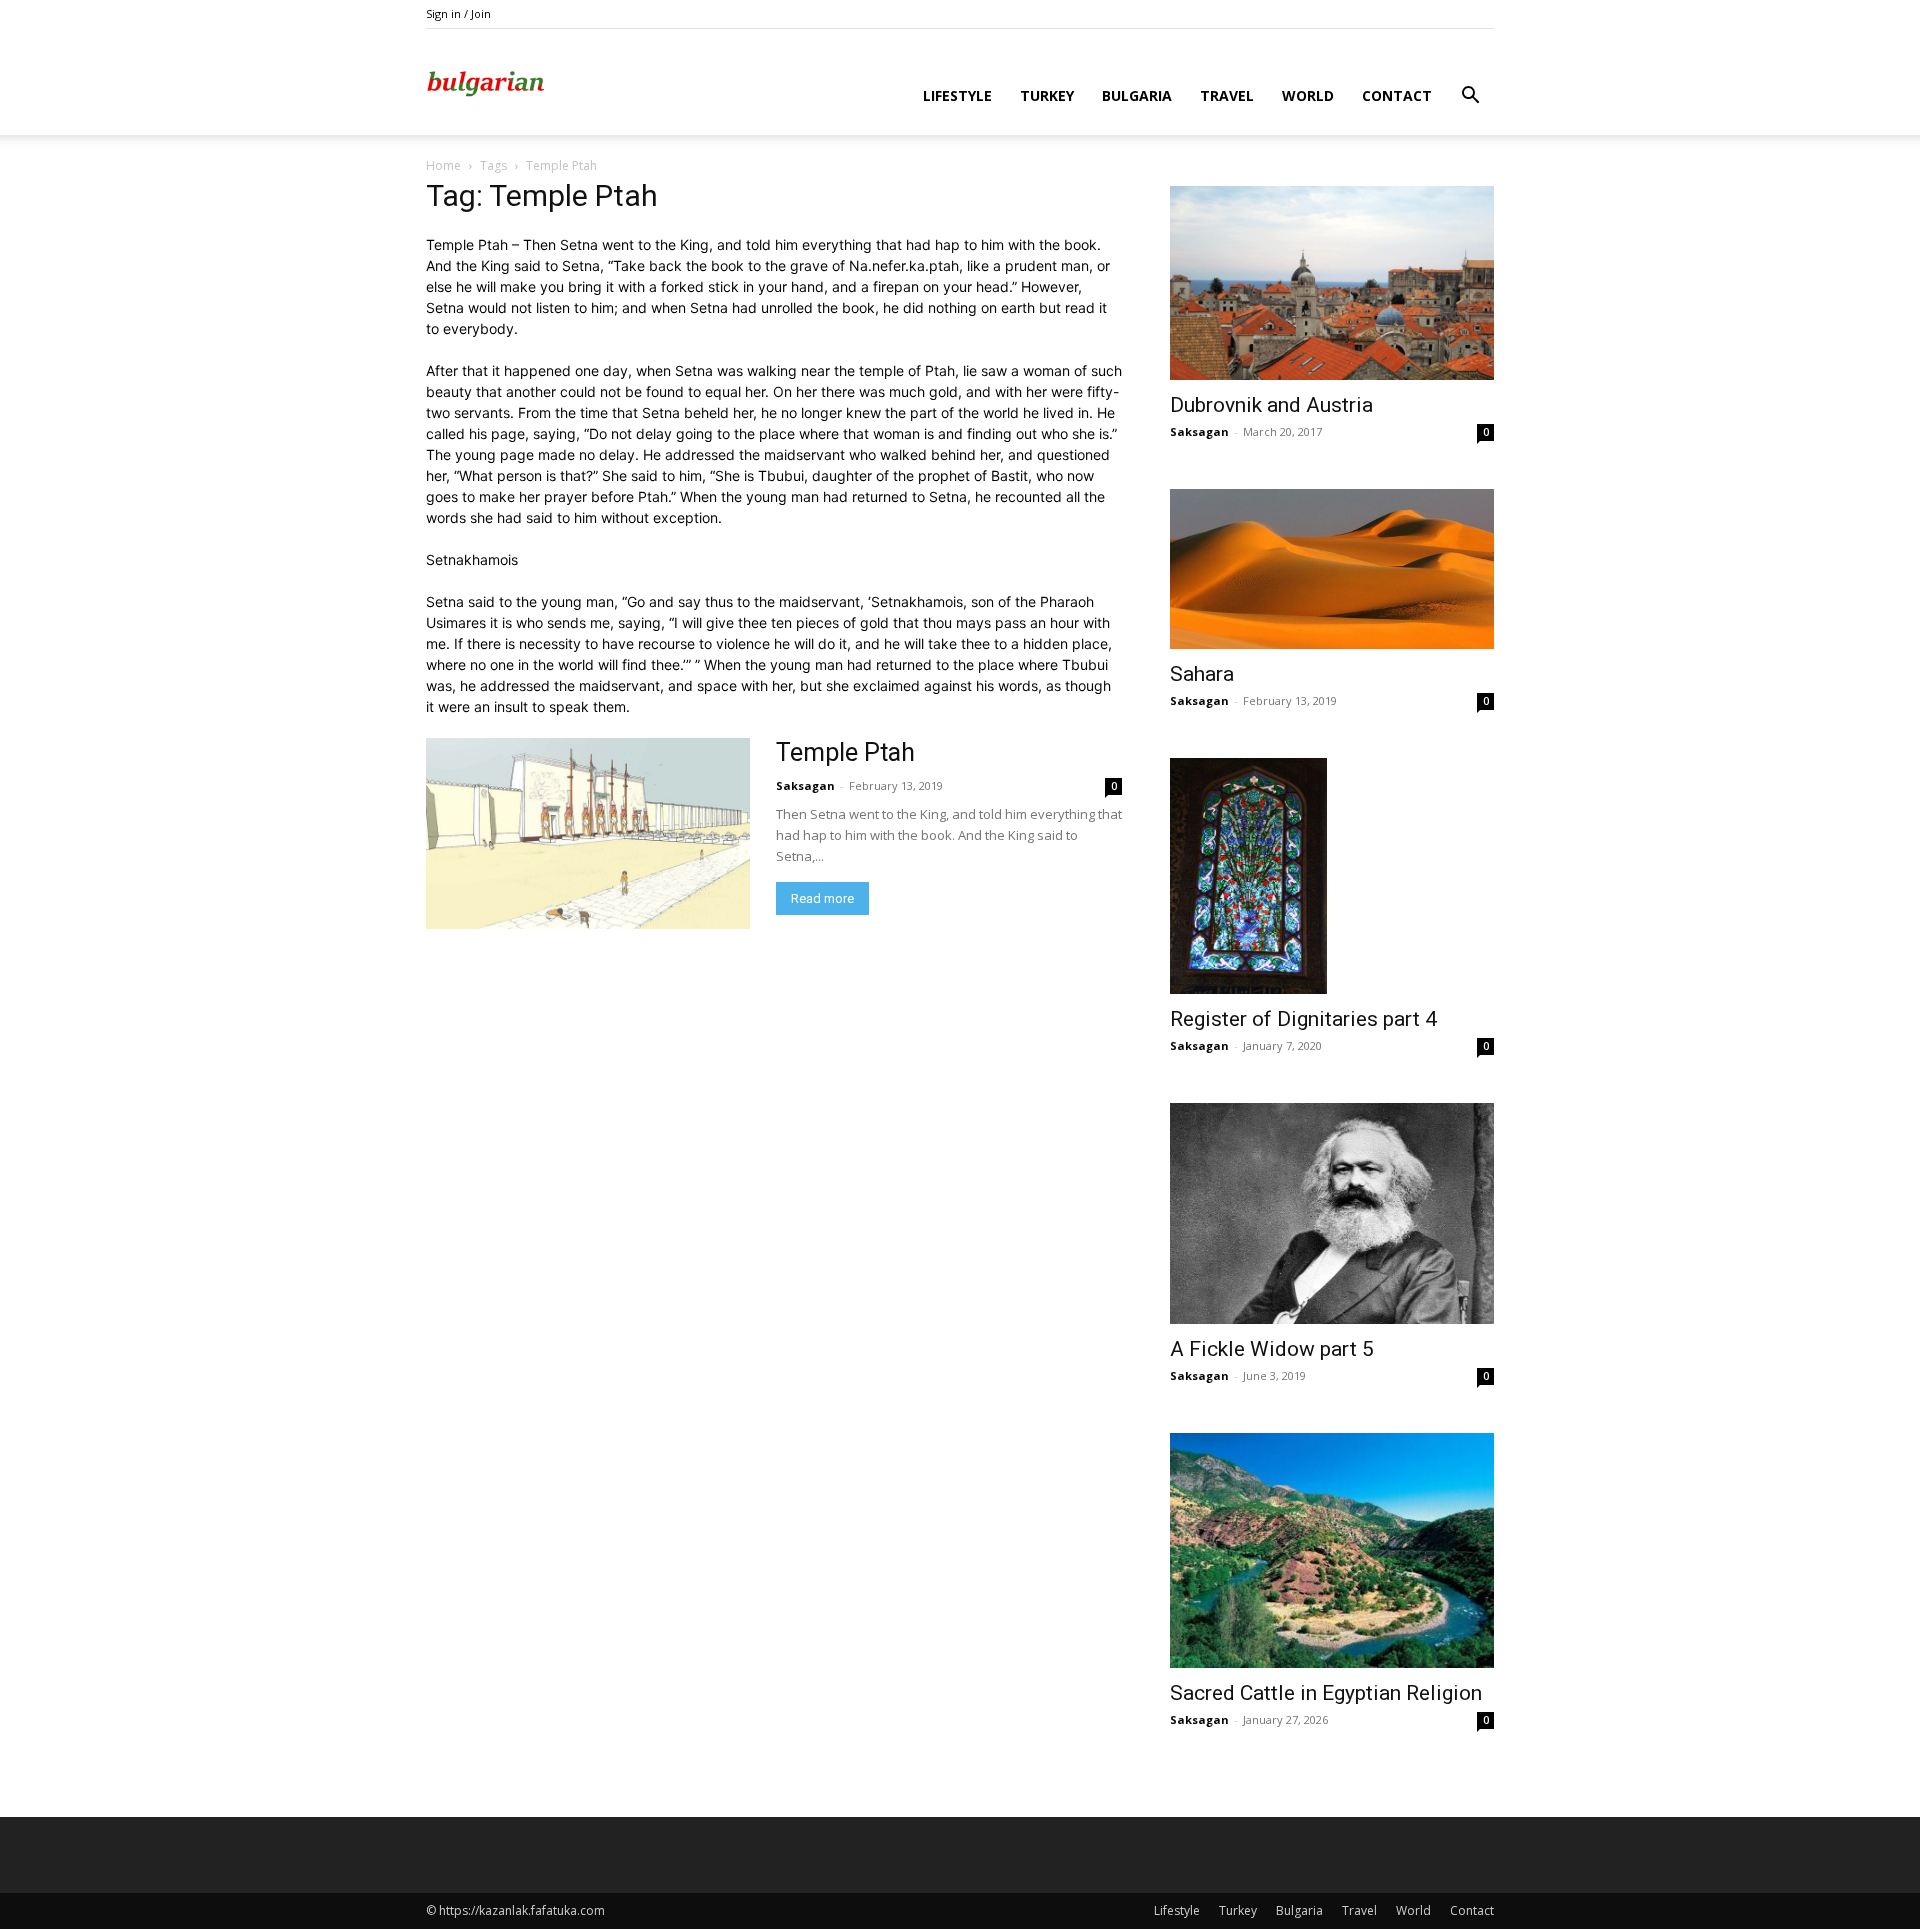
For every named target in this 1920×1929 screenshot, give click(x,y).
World (1308, 95)
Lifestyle (957, 95)
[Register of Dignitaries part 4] (1332, 876)
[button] (1470, 97)
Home (443, 165)
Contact (1397, 95)
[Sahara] (1332, 569)
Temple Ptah (845, 752)
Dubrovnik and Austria (1271, 405)
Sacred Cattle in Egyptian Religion (1326, 1693)
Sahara (1202, 674)
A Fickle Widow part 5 (1272, 1349)
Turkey (1047, 95)
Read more (822, 898)
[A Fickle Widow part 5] (1332, 1213)
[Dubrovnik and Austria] (1332, 283)
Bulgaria (1137, 95)
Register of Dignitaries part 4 (1303, 1019)
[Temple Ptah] (588, 833)
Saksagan (805, 785)
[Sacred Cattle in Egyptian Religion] (1332, 1550)
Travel (1227, 95)
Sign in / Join (458, 13)
